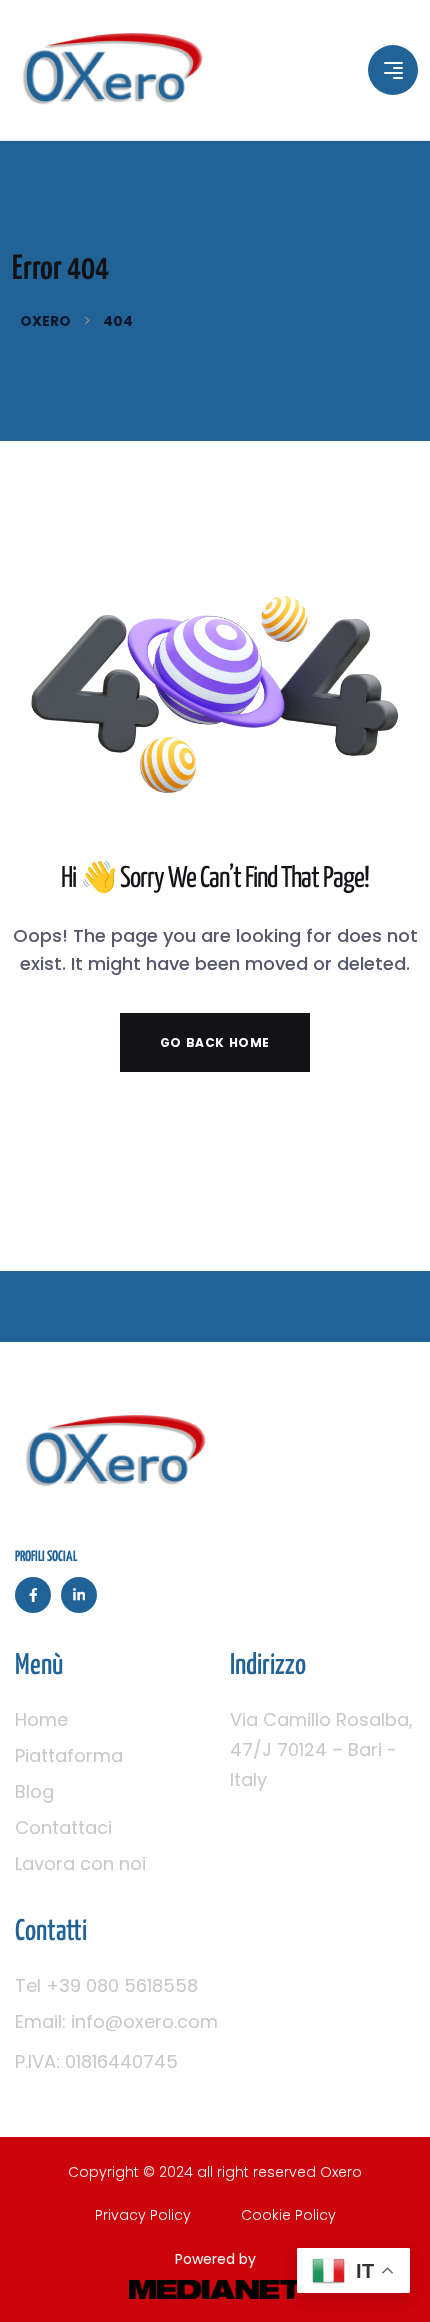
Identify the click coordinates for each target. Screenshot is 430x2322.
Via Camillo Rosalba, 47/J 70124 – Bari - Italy (321, 1749)
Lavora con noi (80, 1863)
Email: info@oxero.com (116, 2021)
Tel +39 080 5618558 (106, 1985)
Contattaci (63, 1827)
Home (41, 1719)
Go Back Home (215, 1042)
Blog (34, 1791)
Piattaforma (69, 1755)
